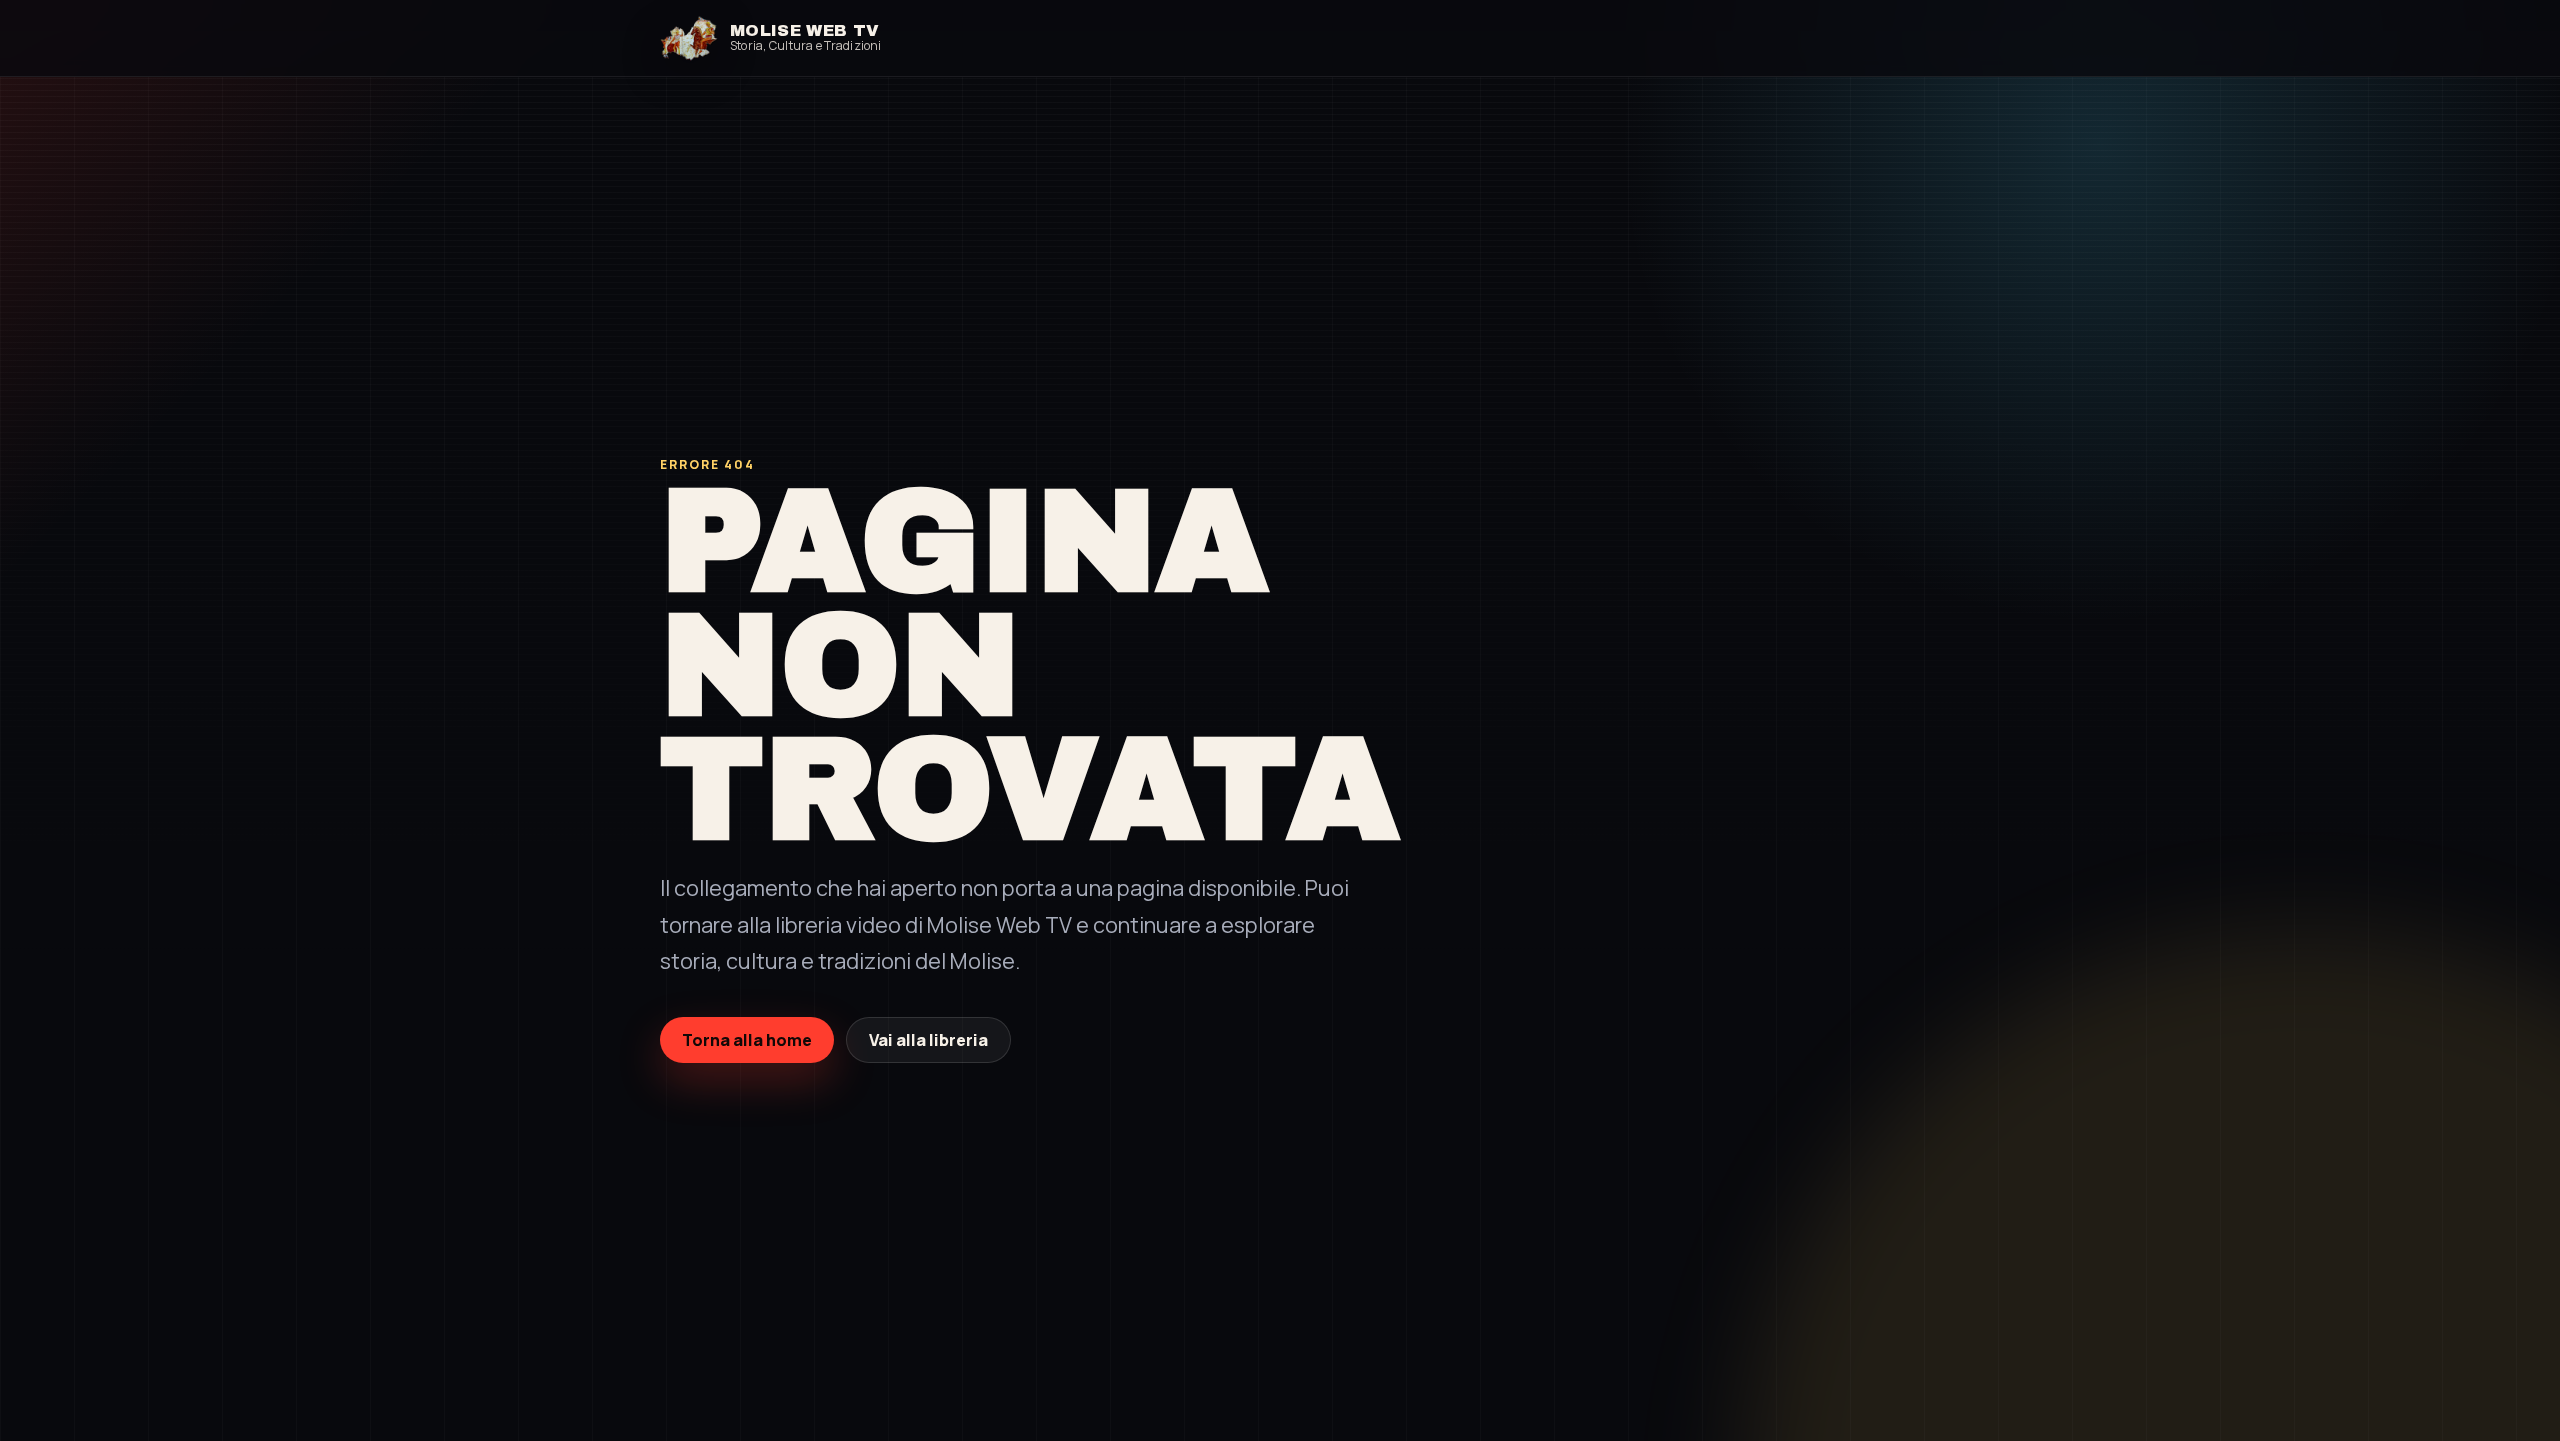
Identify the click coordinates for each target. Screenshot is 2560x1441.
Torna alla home (747, 1040)
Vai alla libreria (928, 1040)
